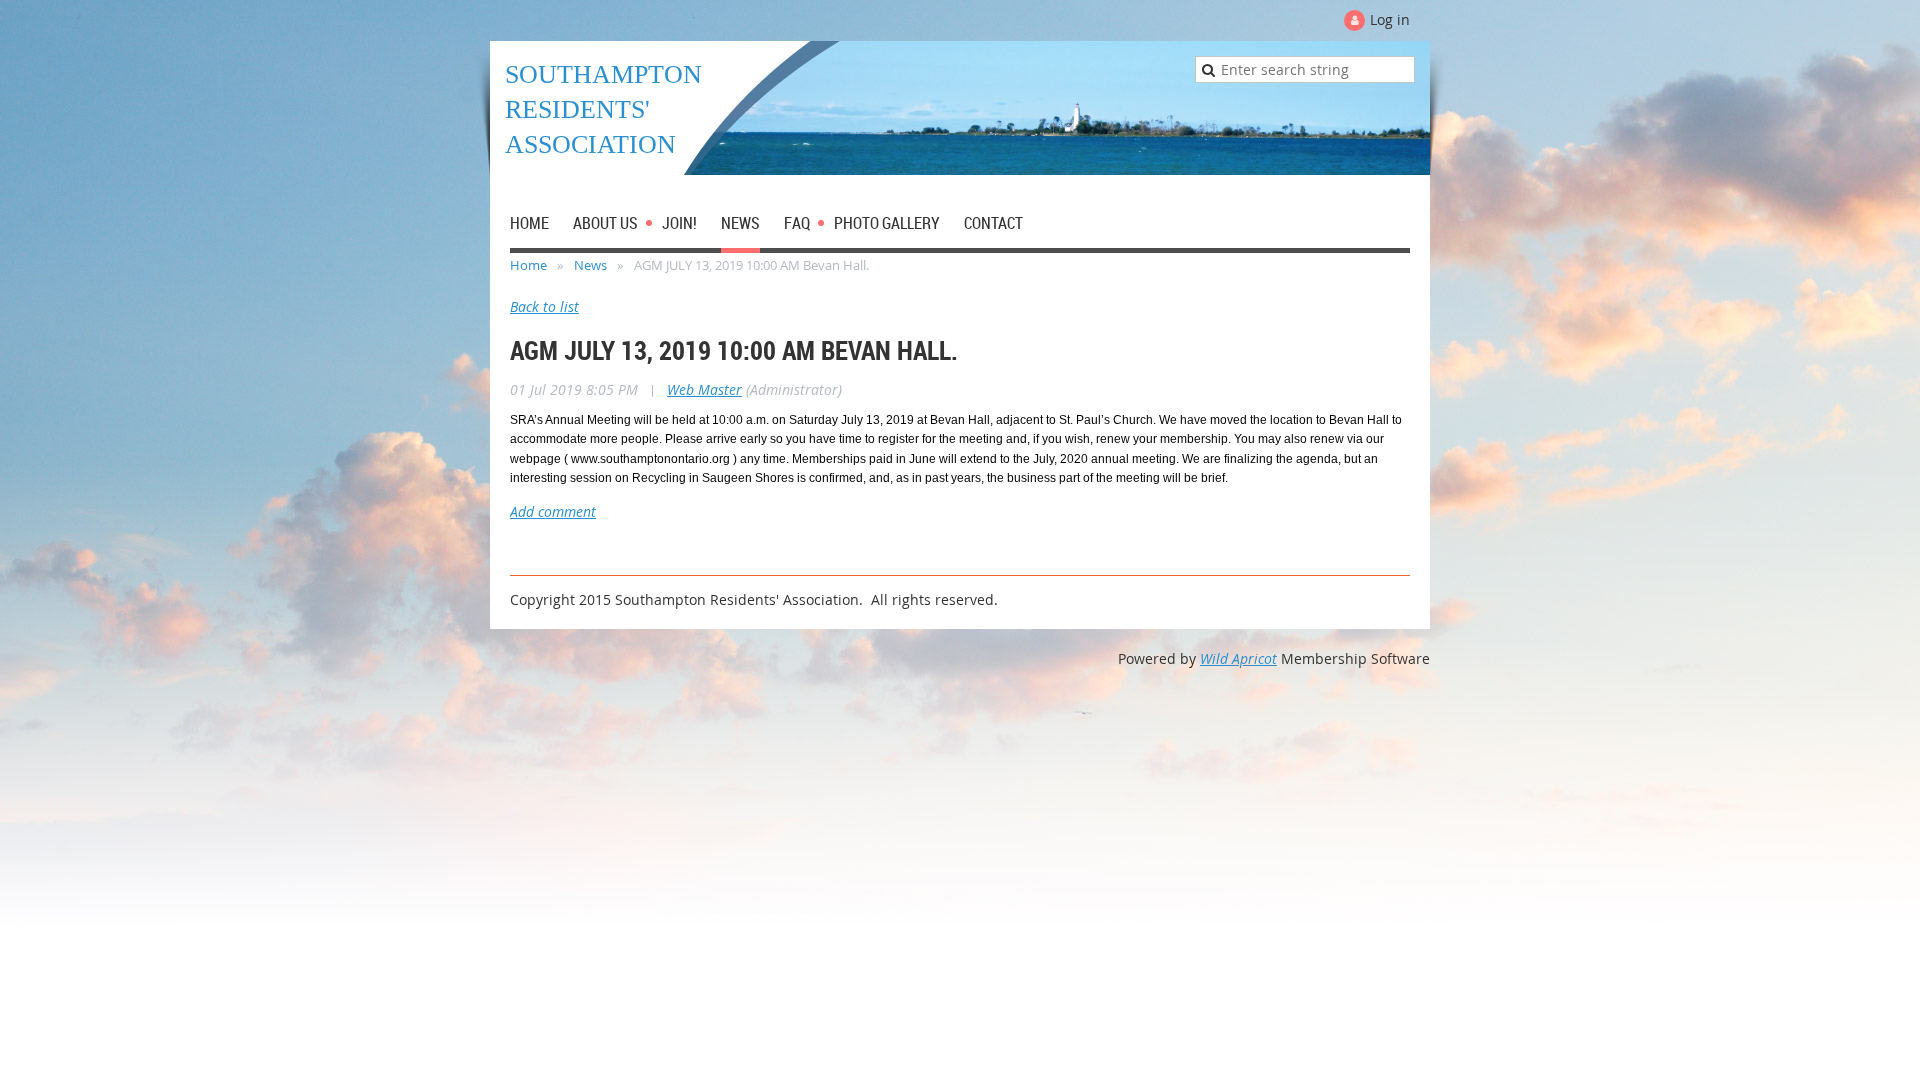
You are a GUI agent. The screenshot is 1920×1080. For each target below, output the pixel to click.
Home (528, 265)
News (590, 265)
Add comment (553, 511)
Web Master (704, 389)
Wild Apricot (1238, 658)
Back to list (544, 306)
